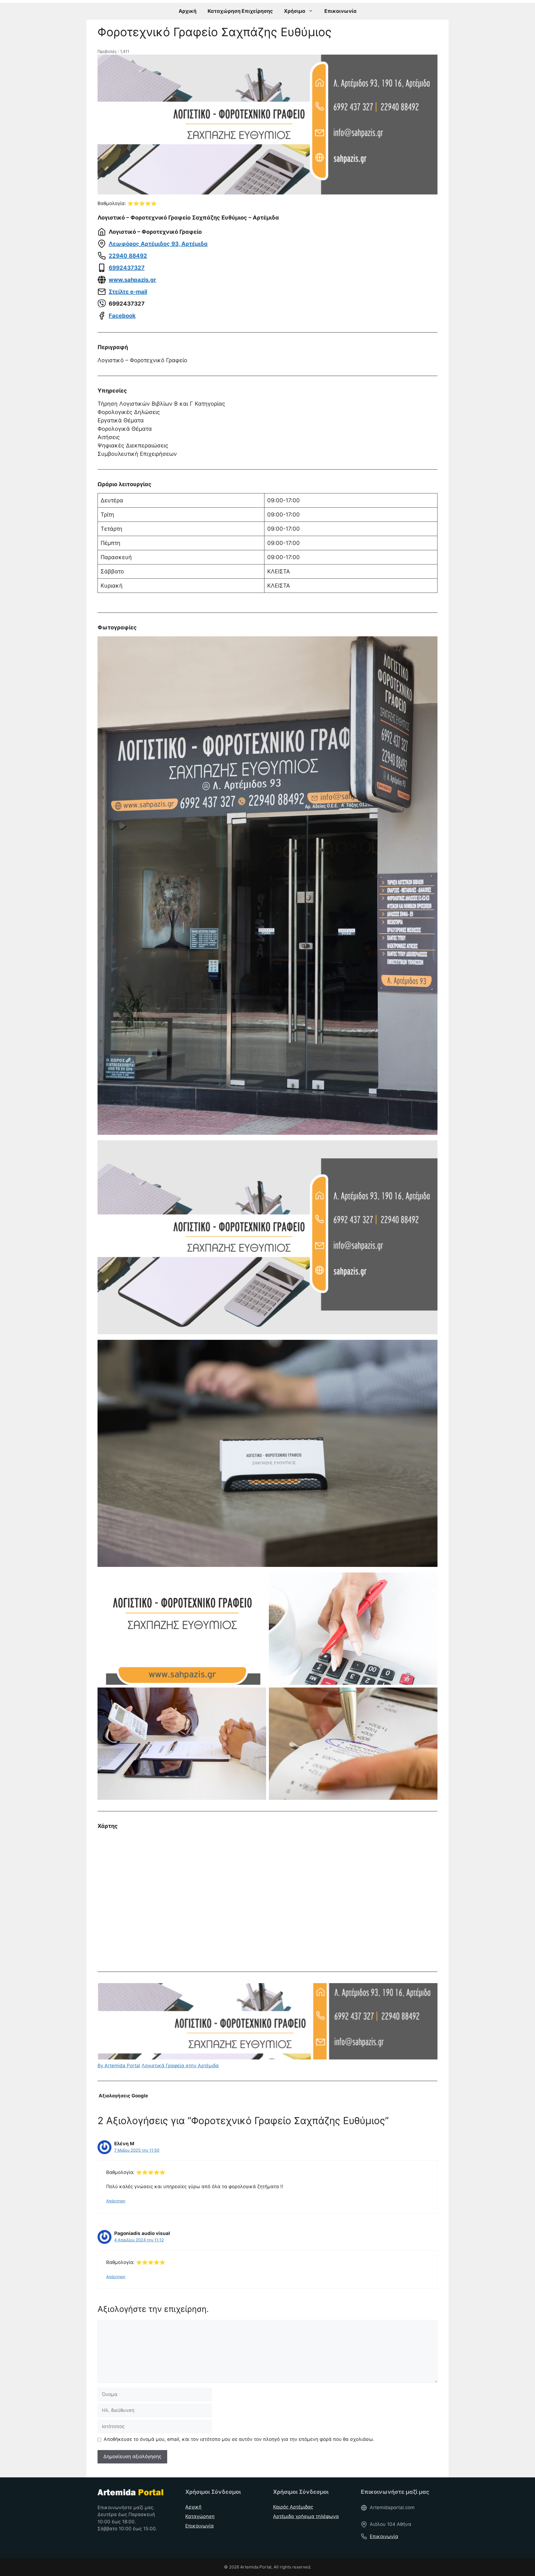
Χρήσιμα (295, 11)
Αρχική (188, 11)
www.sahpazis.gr (132, 280)
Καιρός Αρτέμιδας (293, 2507)
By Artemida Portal (119, 2066)
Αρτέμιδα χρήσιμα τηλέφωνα (306, 2516)
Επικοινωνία (341, 11)
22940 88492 (128, 256)
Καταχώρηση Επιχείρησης (240, 11)
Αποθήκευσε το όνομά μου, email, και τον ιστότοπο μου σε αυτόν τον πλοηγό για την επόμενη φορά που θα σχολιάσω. (239, 2439)
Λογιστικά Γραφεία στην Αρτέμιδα (180, 2066)
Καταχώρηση (200, 2516)
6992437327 (127, 268)
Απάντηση (116, 2201)
